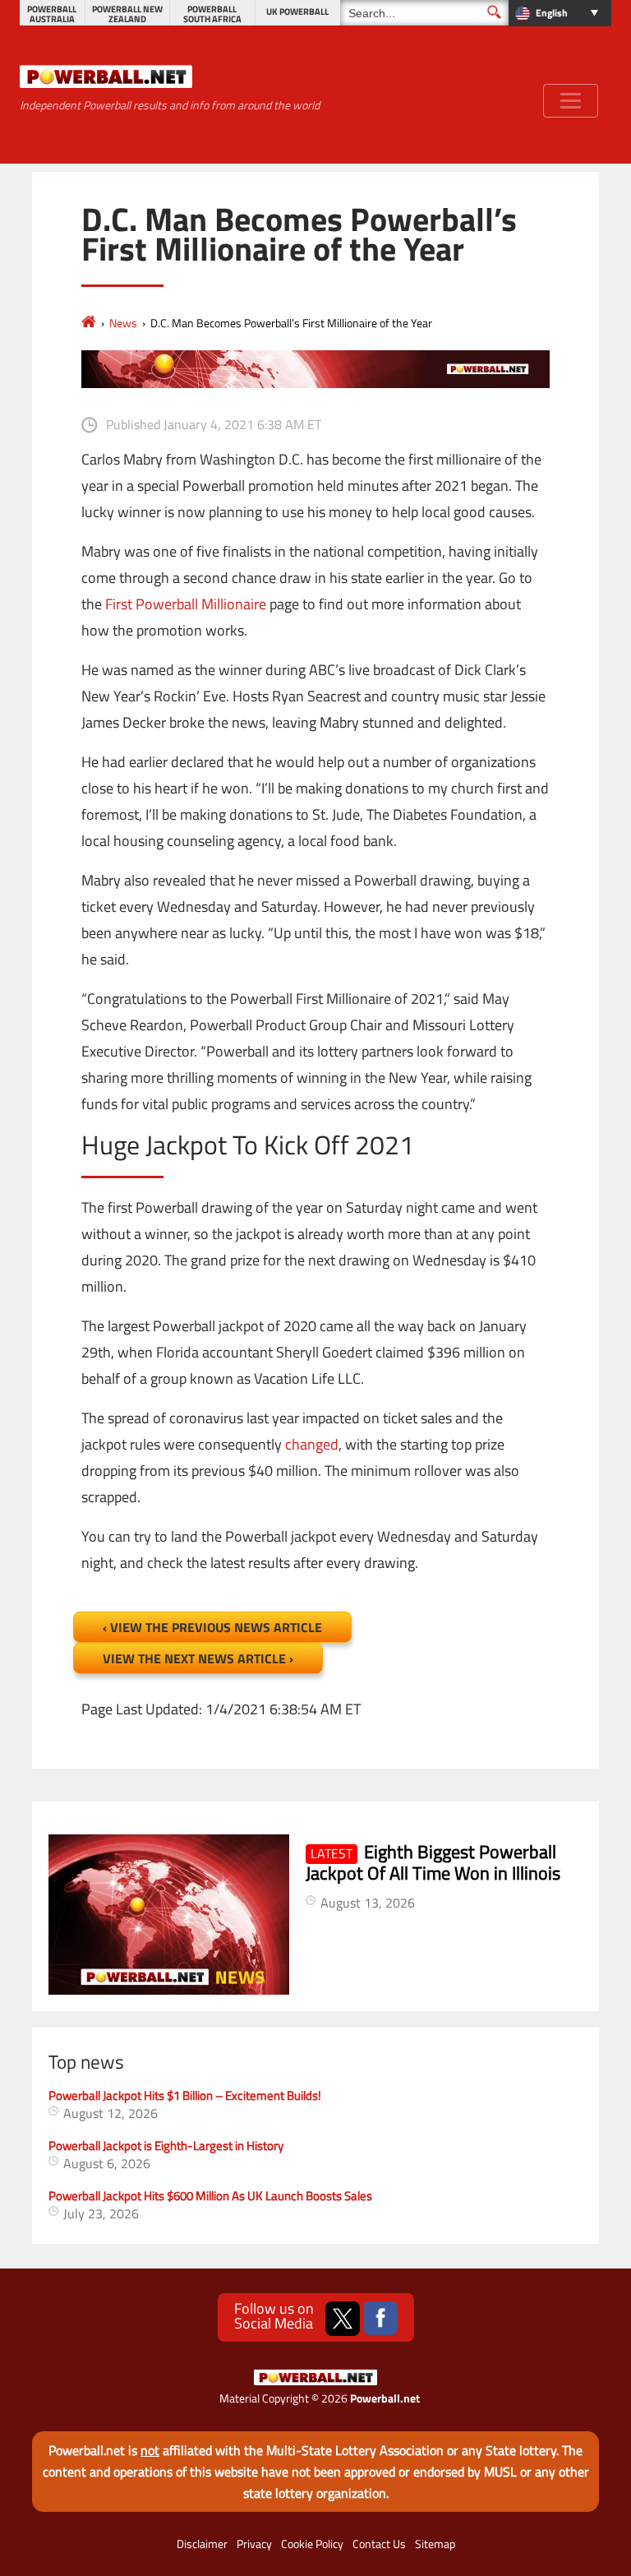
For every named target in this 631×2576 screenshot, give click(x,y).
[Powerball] (89, 323)
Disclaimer (202, 2544)
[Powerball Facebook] (380, 2319)
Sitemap (435, 2544)
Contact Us (379, 2544)
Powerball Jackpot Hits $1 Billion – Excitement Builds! (185, 2095)
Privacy (254, 2544)
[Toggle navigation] (571, 101)
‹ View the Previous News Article (212, 1627)
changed (312, 1444)
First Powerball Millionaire (186, 604)
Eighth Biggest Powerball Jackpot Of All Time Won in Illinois (433, 1862)
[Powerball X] (343, 2319)
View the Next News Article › (198, 1658)
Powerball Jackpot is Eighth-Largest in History (166, 2146)
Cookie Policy (312, 2544)
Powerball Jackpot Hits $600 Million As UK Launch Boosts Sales (210, 2196)
